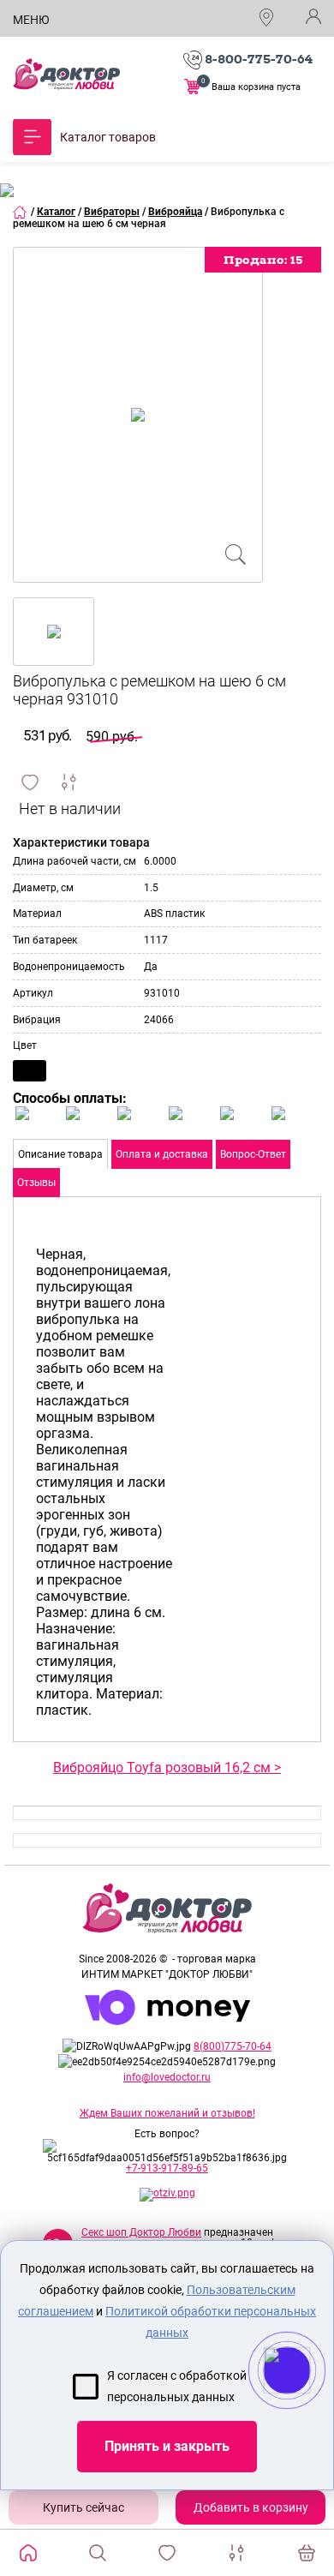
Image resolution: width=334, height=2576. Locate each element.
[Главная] (21, 212)
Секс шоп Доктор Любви (141, 2232)
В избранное (30, 782)
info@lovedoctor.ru (167, 2077)
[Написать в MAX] (310, 2405)
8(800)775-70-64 (233, 2046)
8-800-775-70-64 (259, 59)
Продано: (263, 260)
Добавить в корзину (251, 2507)
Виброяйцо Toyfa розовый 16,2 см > (167, 1767)
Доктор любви (66, 74)
